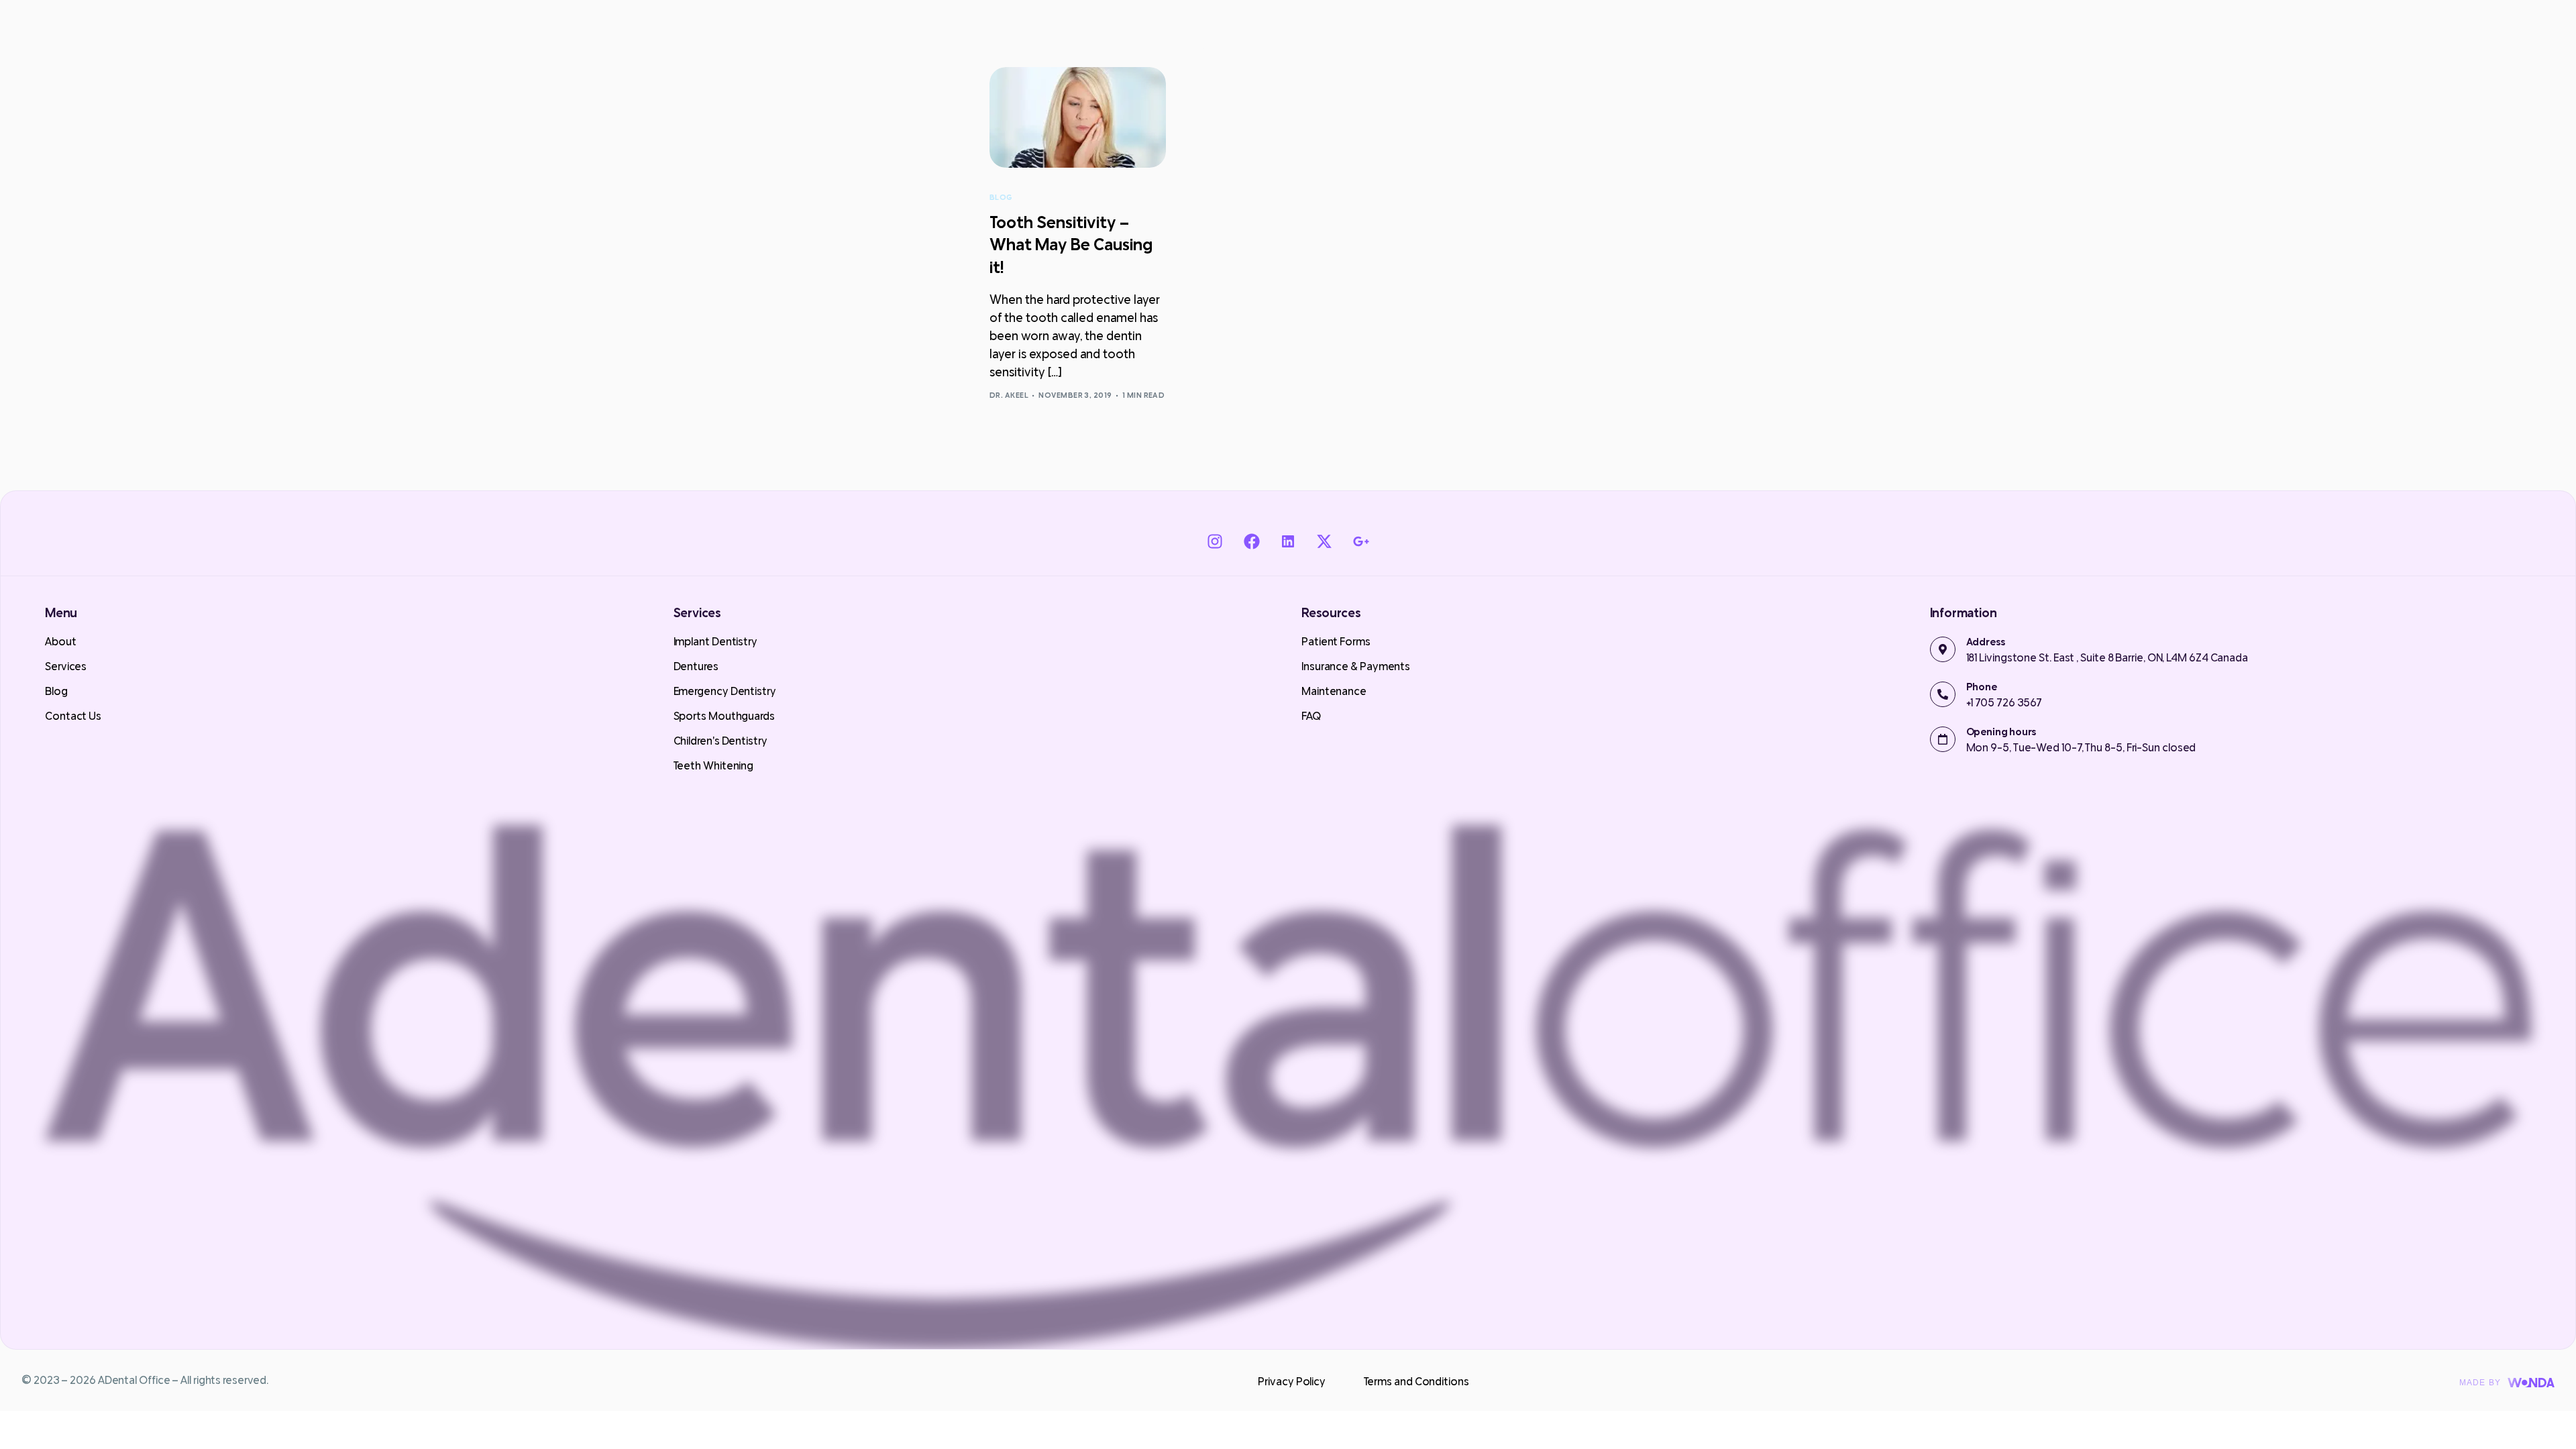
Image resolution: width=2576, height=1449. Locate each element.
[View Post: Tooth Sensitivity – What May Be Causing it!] (1078, 117)
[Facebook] (1251, 541)
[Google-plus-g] (1360, 541)
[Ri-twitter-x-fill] (1324, 541)
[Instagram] (1215, 541)
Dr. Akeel (1009, 395)
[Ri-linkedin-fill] (1288, 541)
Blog (1001, 198)
